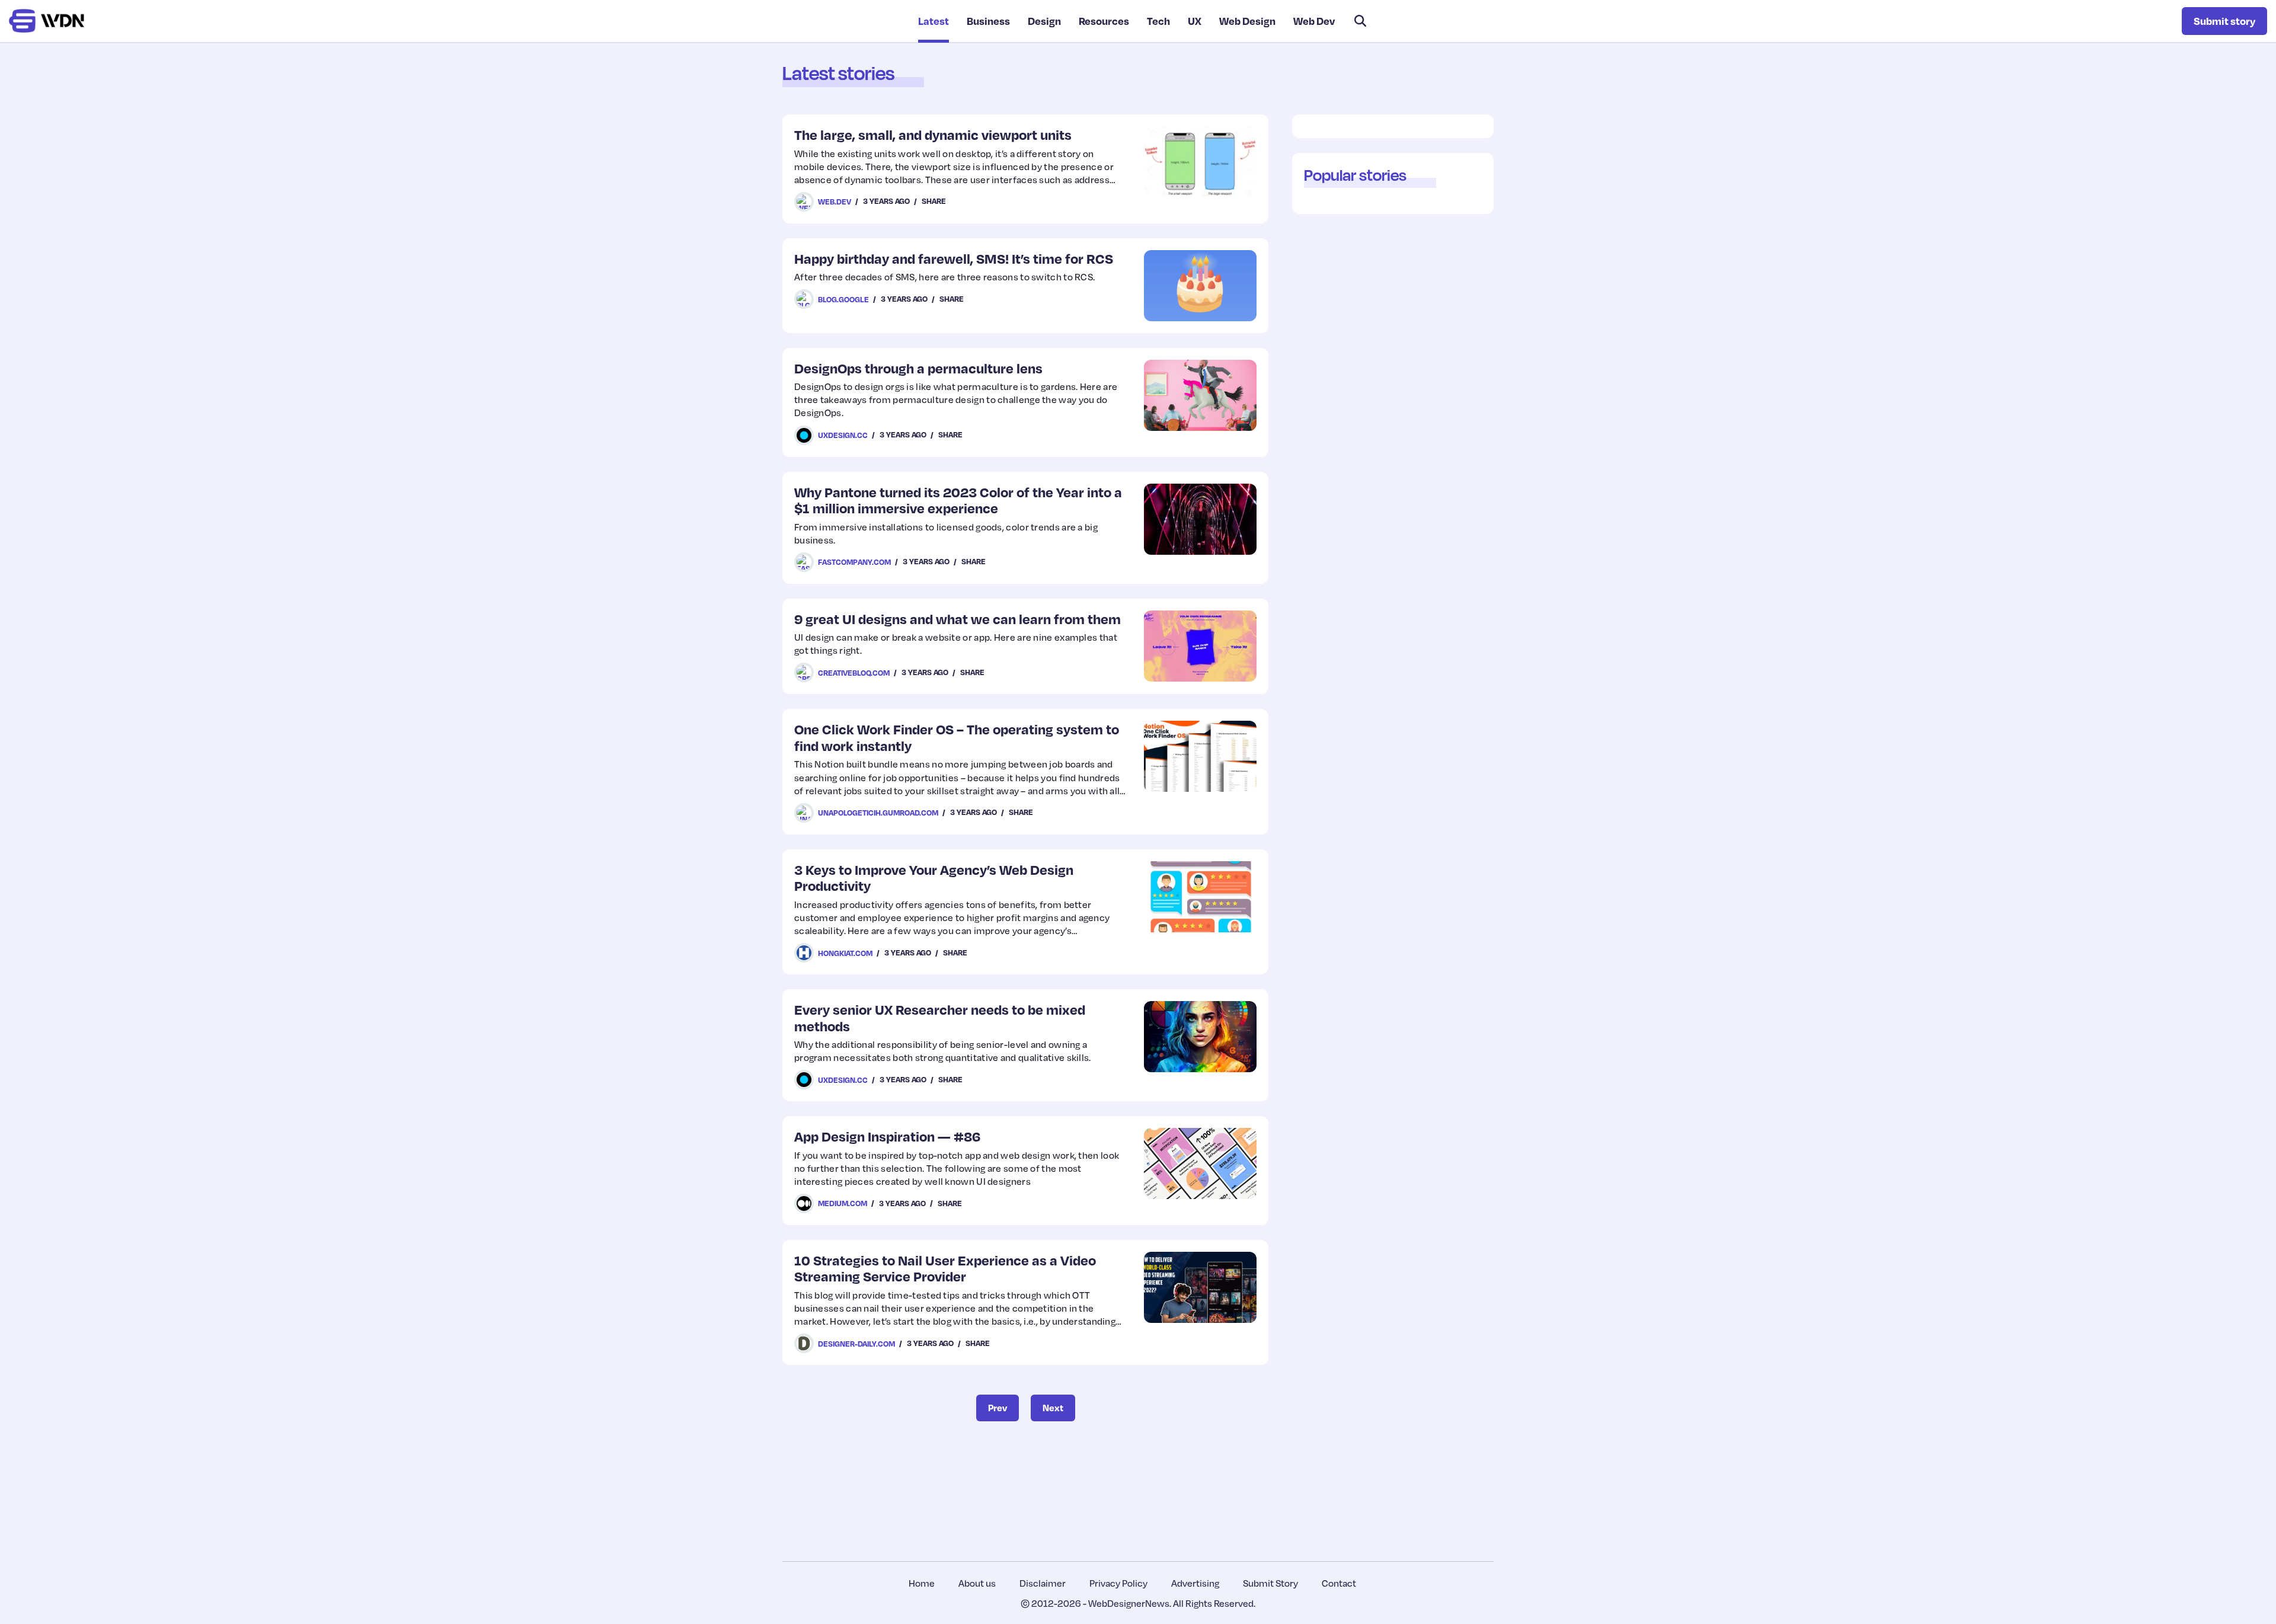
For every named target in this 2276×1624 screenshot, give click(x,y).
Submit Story (1270, 1583)
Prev (998, 1408)
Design (1044, 21)
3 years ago (886, 201)
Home (922, 1583)
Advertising (1195, 1583)
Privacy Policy (1118, 1583)
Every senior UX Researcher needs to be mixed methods (940, 1017)
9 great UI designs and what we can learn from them (958, 618)
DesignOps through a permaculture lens (918, 368)
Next (1053, 1408)
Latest (934, 21)
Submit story (2224, 21)
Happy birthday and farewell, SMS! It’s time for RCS (954, 258)
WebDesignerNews (1129, 1603)
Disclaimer (1043, 1583)
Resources (1104, 21)
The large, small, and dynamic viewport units (933, 134)
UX (1195, 21)
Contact (1339, 1583)
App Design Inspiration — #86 (887, 1136)
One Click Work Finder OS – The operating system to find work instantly (957, 737)
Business (988, 21)
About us (977, 1583)
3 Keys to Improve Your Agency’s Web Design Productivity (934, 877)
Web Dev (1314, 21)
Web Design (1247, 21)
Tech (1158, 21)
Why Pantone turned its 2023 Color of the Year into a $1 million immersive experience (958, 500)
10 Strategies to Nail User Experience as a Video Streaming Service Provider (945, 1268)
